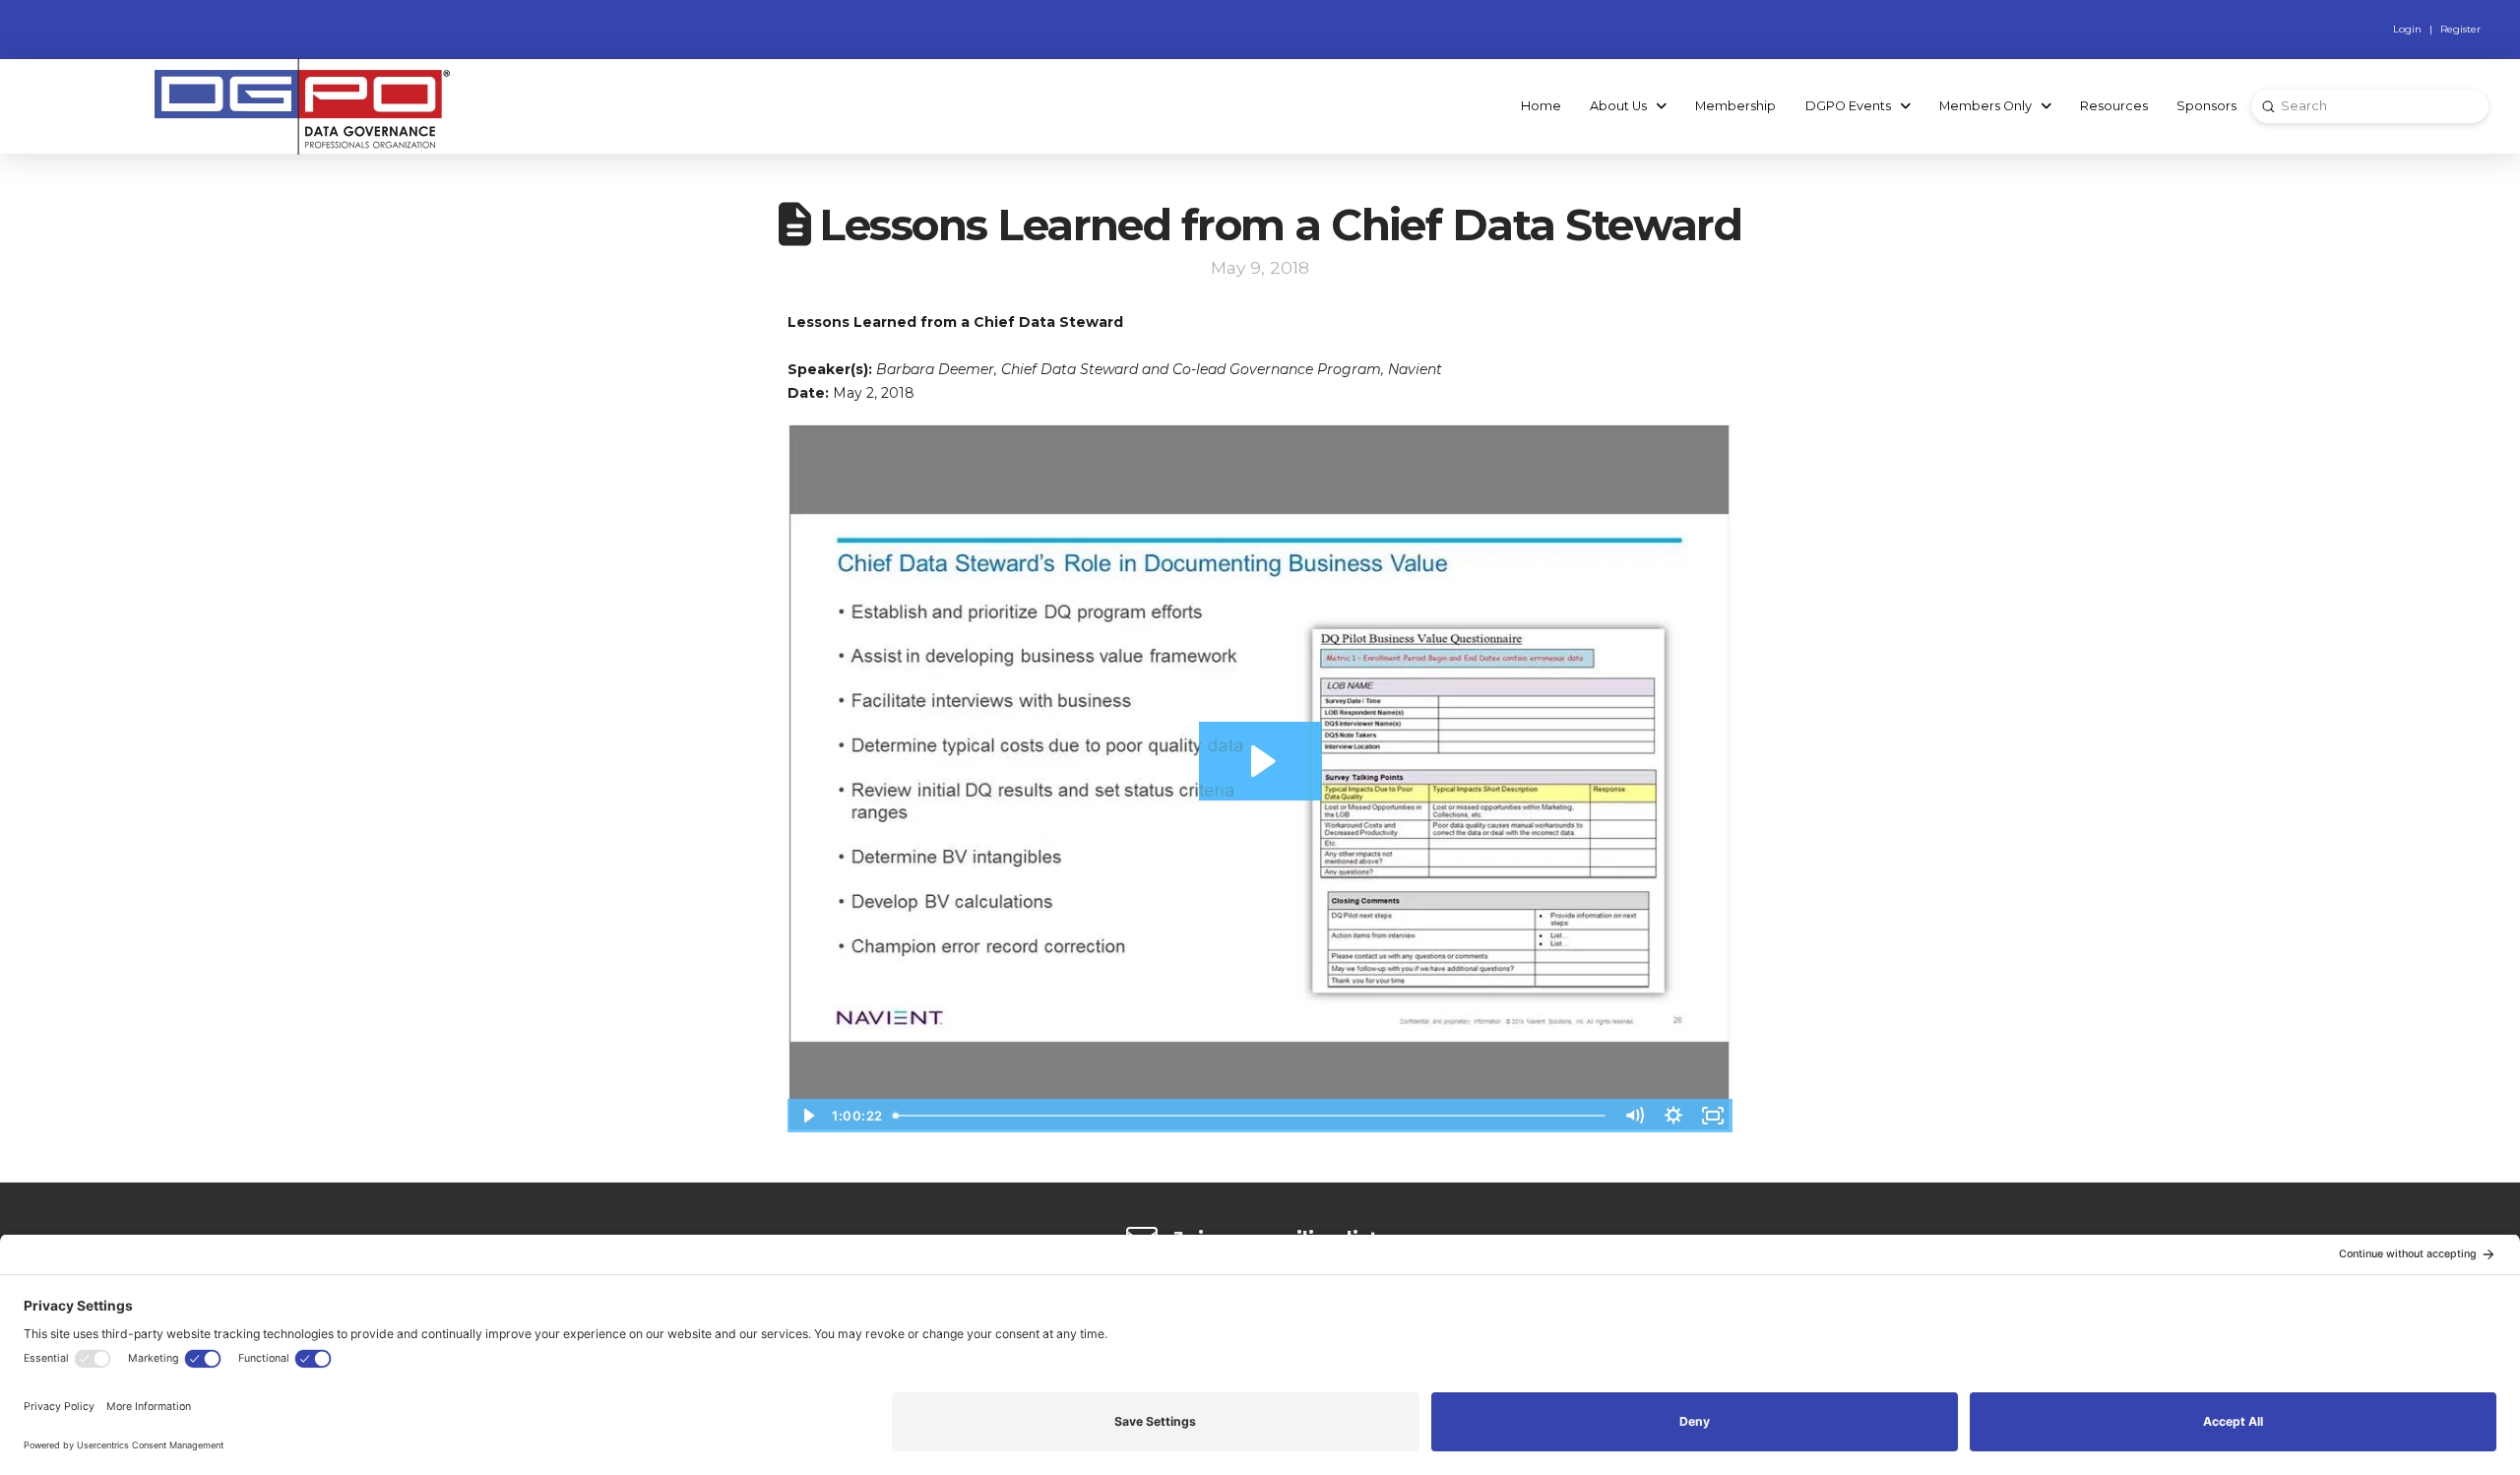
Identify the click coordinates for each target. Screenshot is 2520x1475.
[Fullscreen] (1713, 1116)
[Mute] (1634, 1116)
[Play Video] (807, 1116)
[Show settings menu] (1673, 1116)
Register (2460, 29)
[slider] (1251, 1116)
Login (2407, 29)
